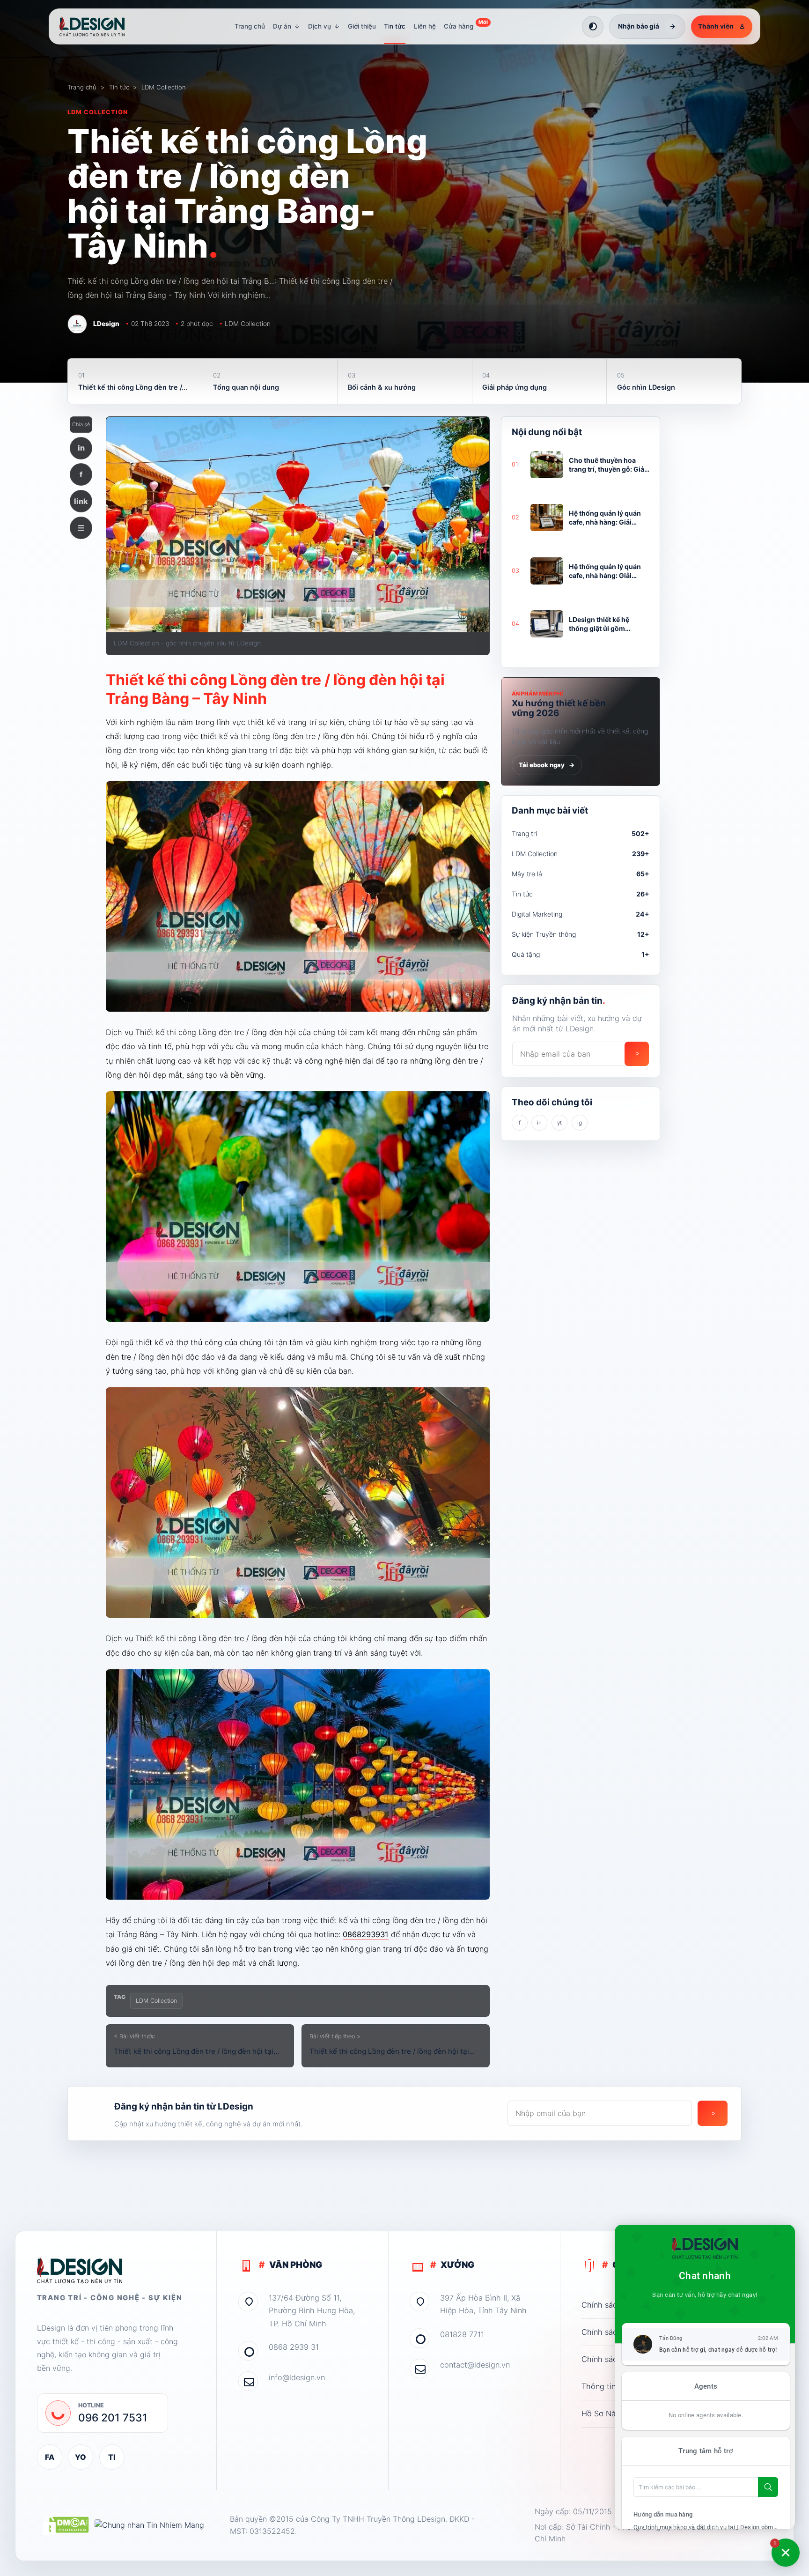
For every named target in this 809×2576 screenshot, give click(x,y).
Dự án (287, 26)
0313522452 (272, 2531)
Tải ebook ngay (547, 765)
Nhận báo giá (647, 26)
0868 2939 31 (294, 2347)
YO (81, 2457)
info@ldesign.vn (297, 2377)
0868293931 (366, 1934)
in (81, 448)
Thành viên (722, 26)
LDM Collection (164, 87)
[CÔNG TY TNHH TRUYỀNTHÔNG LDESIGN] (101, 27)
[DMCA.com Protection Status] (66, 2525)
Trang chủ (250, 26)
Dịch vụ (324, 26)
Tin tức (395, 26)
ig (580, 1123)
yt (559, 1123)
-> (637, 1054)
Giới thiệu (362, 26)
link (81, 501)
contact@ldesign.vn (475, 2365)
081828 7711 (462, 2334)
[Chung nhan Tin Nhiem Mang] (149, 2525)
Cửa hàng (466, 25)
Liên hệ (425, 26)
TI (112, 2457)
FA (50, 2457)
